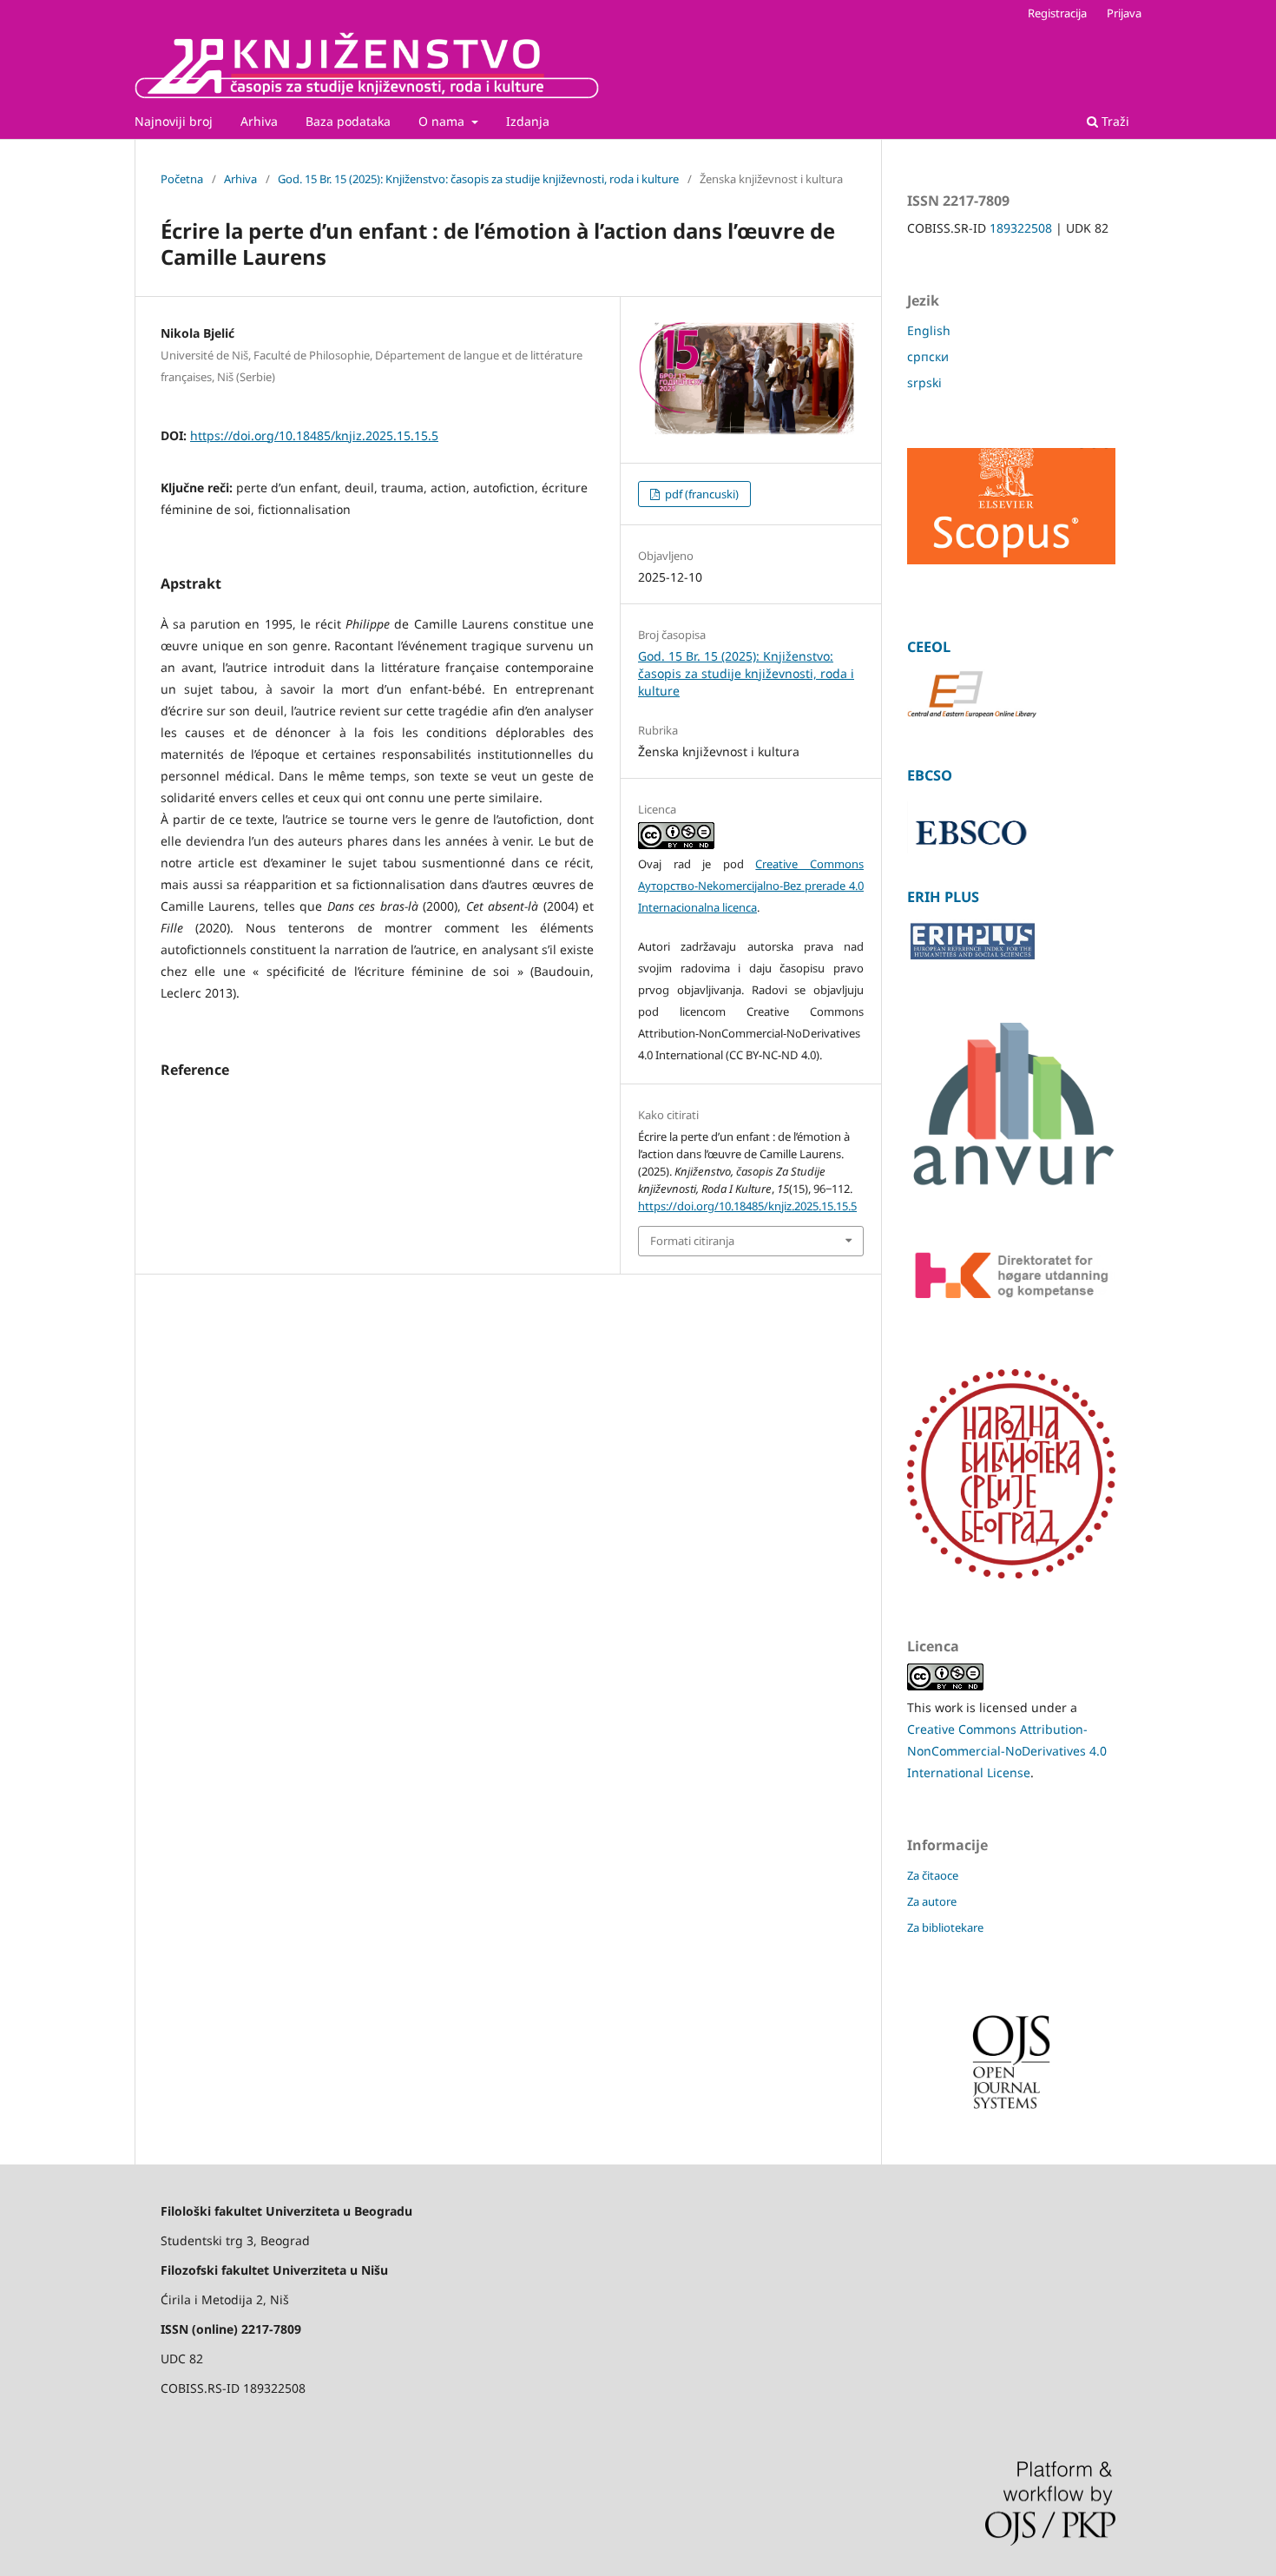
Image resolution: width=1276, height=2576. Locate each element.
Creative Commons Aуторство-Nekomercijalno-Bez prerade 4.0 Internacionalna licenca (751, 886)
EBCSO (930, 775)
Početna (182, 179)
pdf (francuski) (700, 494)
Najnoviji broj (174, 121)
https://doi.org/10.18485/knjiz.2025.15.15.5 (314, 435)
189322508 (1021, 228)
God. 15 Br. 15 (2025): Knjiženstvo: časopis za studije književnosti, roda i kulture (478, 179)
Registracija (1057, 13)
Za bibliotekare (945, 1927)
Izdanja (528, 121)
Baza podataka (348, 121)
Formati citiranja (692, 1241)
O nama (443, 121)
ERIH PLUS (943, 897)
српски (928, 356)
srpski (924, 382)
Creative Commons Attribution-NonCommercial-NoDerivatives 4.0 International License (1007, 1751)
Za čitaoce (933, 1875)
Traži (1114, 121)
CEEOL (929, 647)
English (929, 330)
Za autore (932, 1901)
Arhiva (259, 121)
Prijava (1124, 13)
